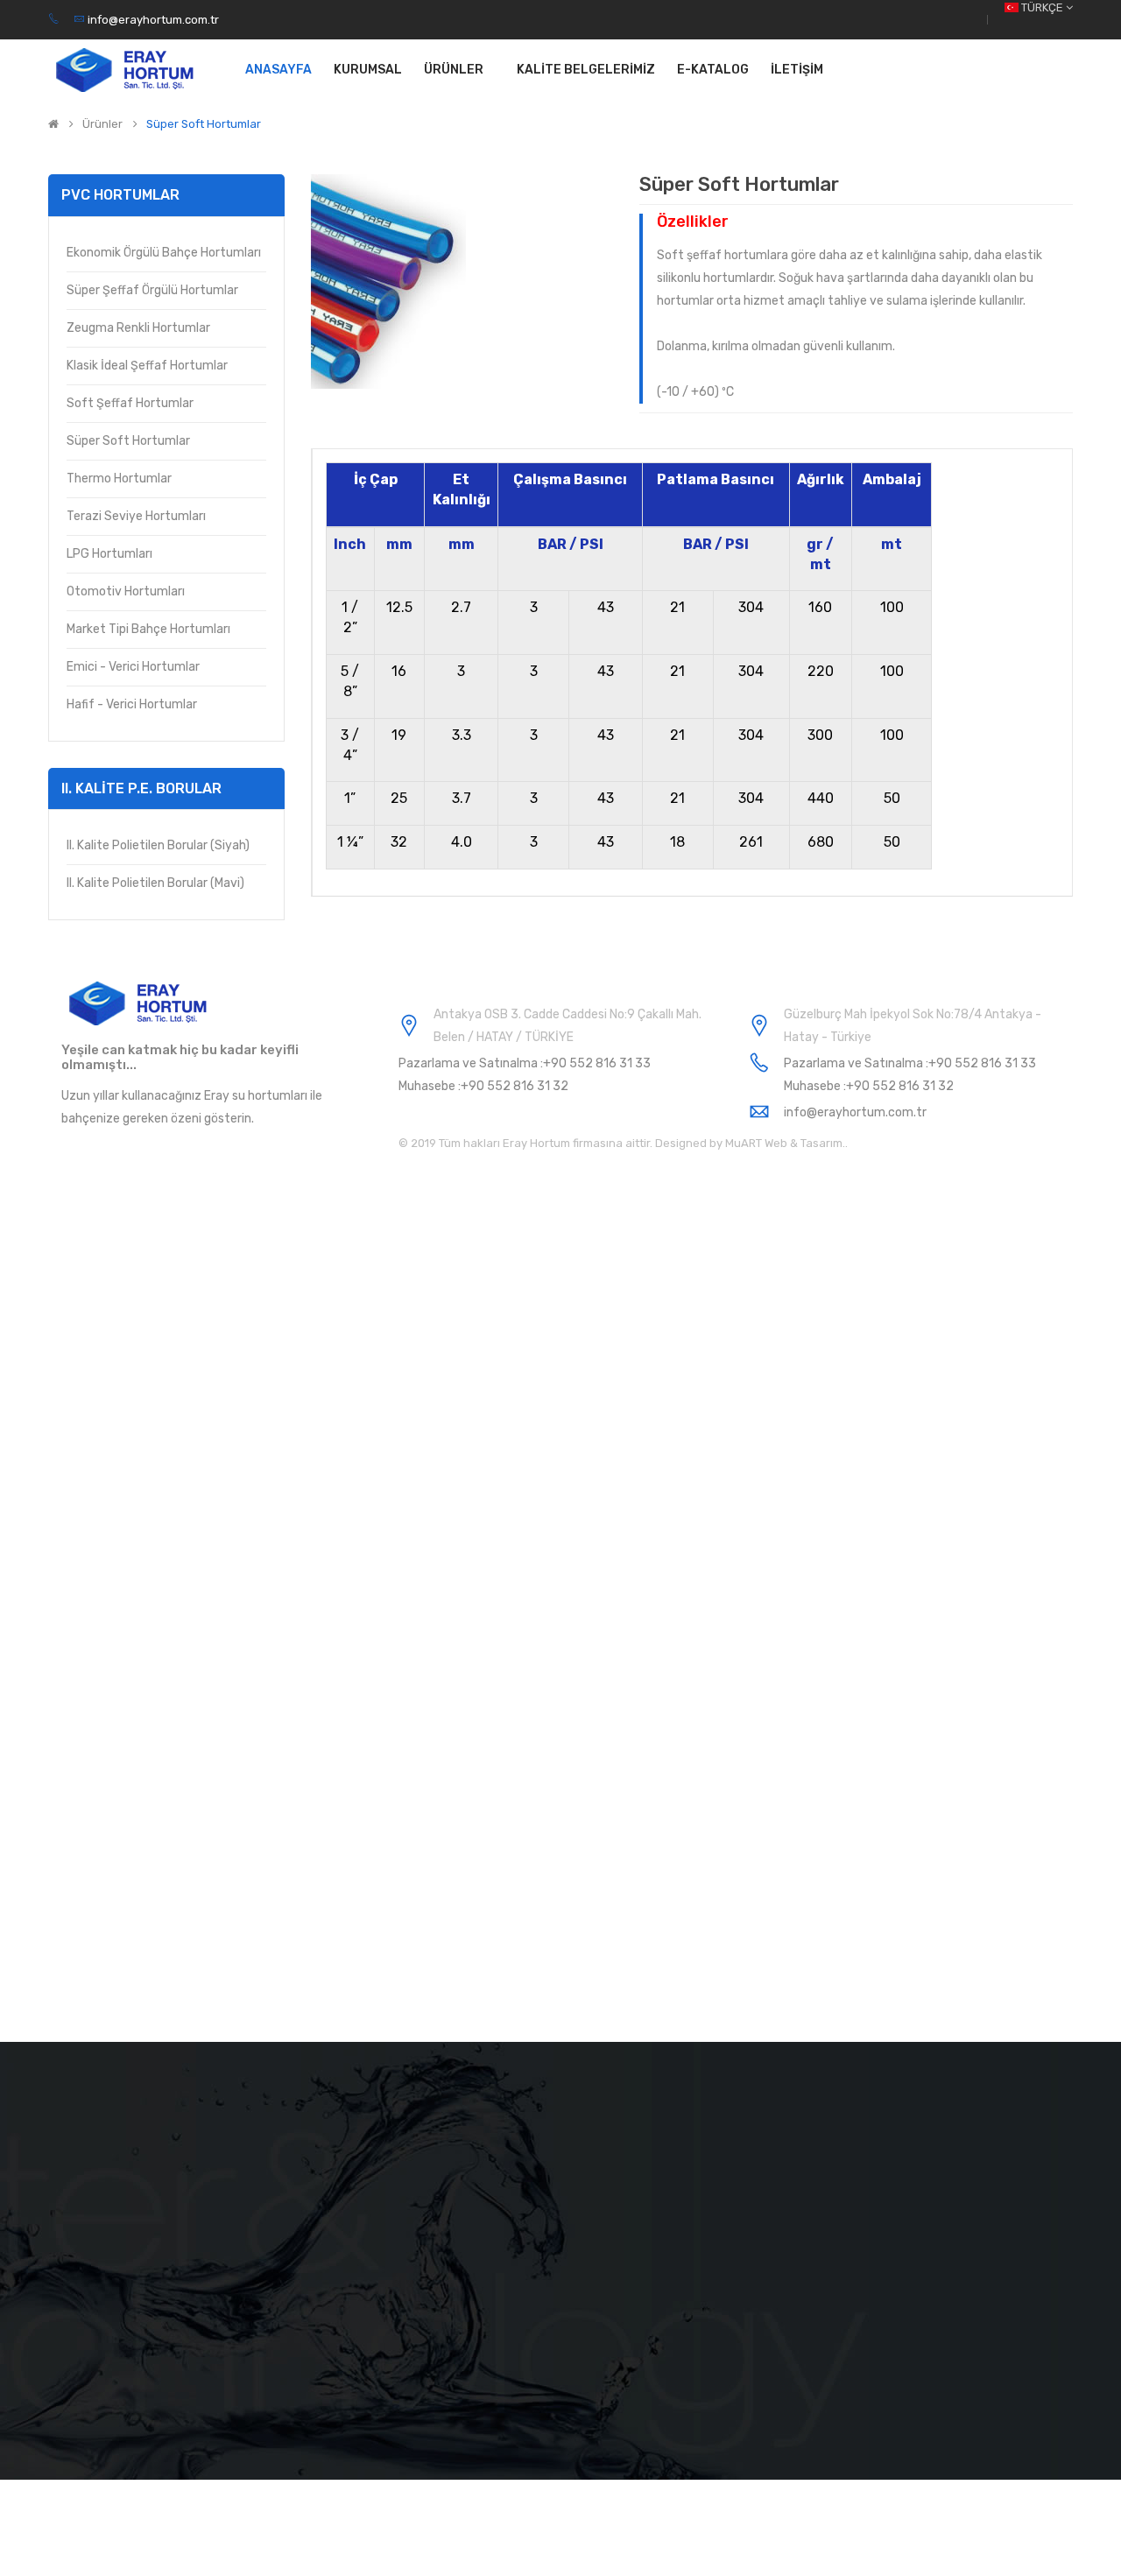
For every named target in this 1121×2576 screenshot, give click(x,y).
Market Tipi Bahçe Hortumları (148, 629)
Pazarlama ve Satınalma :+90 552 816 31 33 (525, 1063)
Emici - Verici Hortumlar (133, 667)
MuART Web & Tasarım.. (785, 1143)
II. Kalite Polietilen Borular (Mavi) (155, 883)
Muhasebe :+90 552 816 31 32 (483, 1086)
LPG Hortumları (109, 554)
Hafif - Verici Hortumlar (132, 704)
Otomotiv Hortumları (126, 591)
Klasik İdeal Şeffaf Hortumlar (147, 366)
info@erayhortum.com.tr (152, 20)
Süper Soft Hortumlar (204, 124)
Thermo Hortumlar (119, 479)
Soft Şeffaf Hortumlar (130, 403)
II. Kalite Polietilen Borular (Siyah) (158, 845)
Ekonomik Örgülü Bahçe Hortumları (164, 253)
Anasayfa (278, 70)
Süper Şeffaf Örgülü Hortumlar (152, 290)
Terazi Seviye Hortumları (136, 516)
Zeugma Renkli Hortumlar (138, 328)
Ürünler (102, 124)
